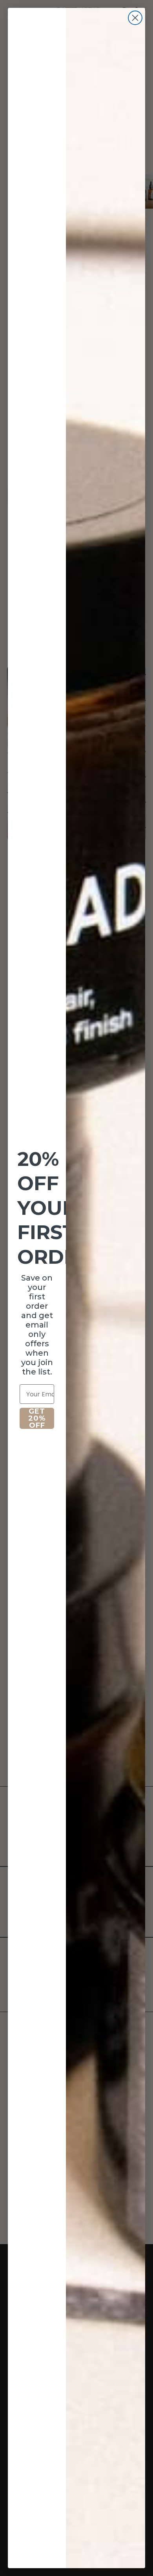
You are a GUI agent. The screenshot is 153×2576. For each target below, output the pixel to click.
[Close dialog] (135, 18)
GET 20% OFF (37, 1418)
